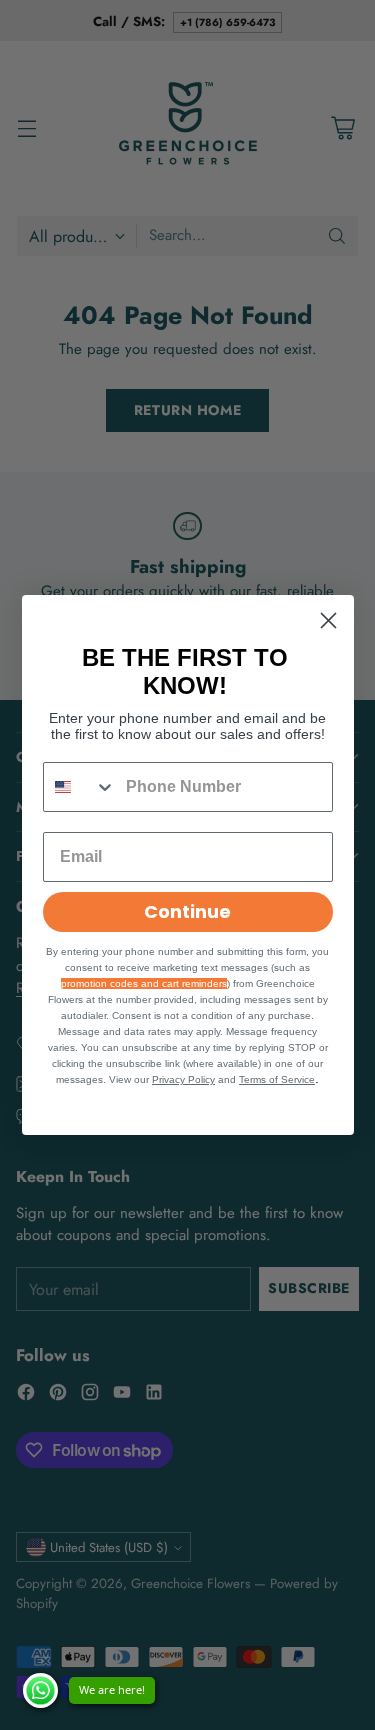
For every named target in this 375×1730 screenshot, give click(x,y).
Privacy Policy (183, 1079)
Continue (187, 911)
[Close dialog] (328, 620)
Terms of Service (277, 1079)
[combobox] (80, 787)
